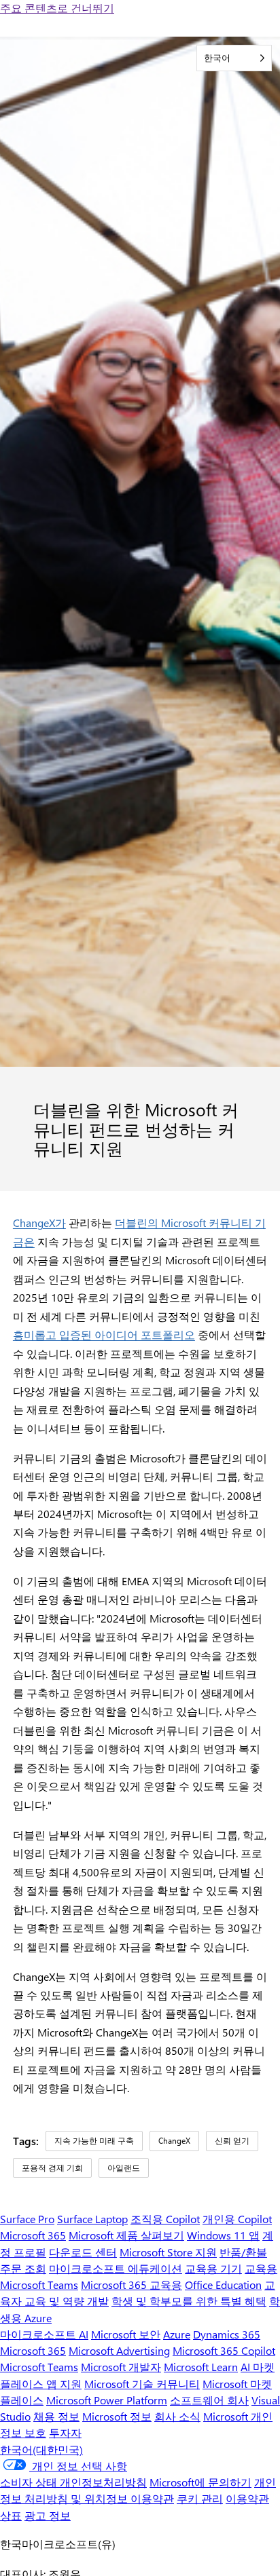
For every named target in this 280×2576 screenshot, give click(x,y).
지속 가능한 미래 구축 (94, 2140)
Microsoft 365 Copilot (224, 2350)
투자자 (65, 2432)
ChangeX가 (39, 1223)
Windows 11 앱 (223, 2235)
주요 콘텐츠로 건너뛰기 (57, 8)
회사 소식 (177, 2416)
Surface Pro (27, 2219)
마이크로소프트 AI (44, 2334)
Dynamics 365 (227, 2334)
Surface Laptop (92, 2219)
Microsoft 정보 (117, 2416)
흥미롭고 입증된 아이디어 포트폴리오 (104, 1334)
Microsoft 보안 (126, 2334)
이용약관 (247, 2498)
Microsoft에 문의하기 (200, 2482)
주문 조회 (23, 2268)
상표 (11, 2515)
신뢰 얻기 (232, 2140)
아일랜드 (124, 2167)
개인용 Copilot (237, 2219)
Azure (177, 2334)
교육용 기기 (213, 2268)
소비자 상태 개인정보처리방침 (73, 2482)
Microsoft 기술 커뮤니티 (142, 2384)
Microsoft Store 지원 (168, 2252)
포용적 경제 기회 (52, 2167)
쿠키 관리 (200, 2498)
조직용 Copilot (165, 2219)
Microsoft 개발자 (121, 2367)
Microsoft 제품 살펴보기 (126, 2235)
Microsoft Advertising (119, 2350)
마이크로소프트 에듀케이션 (116, 2268)
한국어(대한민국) (41, 2449)
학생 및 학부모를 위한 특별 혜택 (189, 2301)
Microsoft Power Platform (107, 2400)
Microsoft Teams (39, 2367)
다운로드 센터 (83, 2252)
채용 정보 (56, 2416)
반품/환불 (243, 2252)
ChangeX (174, 2140)
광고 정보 (48, 2515)
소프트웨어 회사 (209, 2400)
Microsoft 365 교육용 (132, 2285)
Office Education (223, 2285)
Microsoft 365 (33, 2235)
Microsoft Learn (201, 2367)
